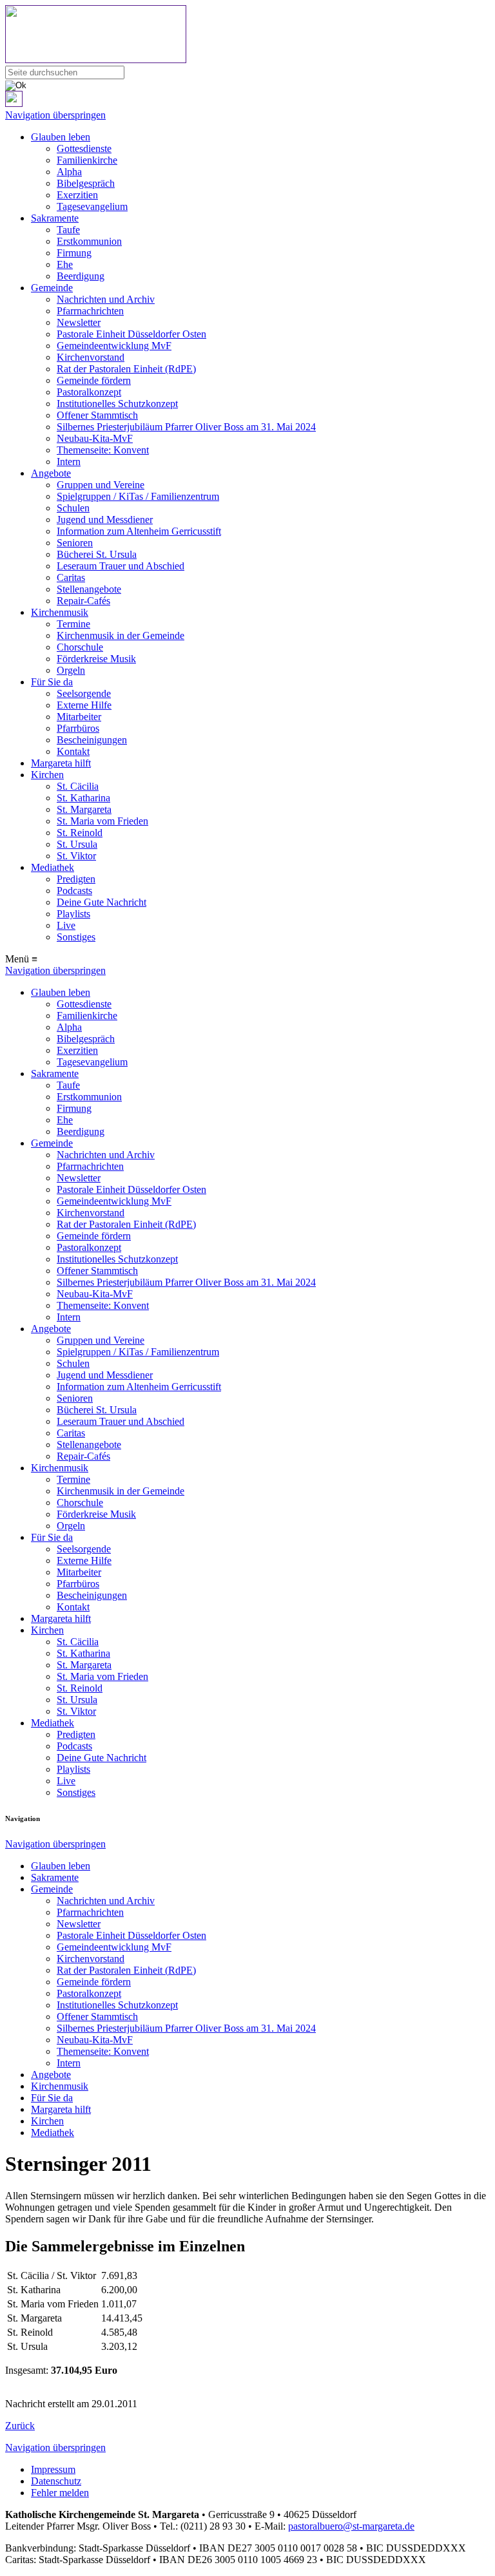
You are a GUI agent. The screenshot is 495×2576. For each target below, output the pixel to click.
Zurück (20, 2426)
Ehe (65, 264)
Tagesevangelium (92, 206)
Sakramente (55, 218)
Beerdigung (81, 276)
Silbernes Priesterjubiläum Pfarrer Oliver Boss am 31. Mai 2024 (186, 427)
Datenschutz (56, 2481)
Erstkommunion (89, 241)
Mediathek (53, 867)
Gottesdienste (84, 148)
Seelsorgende (84, 693)
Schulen (73, 508)
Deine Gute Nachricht (102, 902)
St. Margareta (84, 809)
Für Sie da (52, 682)
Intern (69, 462)
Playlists (73, 914)
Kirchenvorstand (91, 357)
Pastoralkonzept (89, 392)
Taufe (68, 230)
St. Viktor (76, 856)
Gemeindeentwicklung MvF (114, 346)
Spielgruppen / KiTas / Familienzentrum (138, 496)
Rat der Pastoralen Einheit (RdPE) (126, 369)
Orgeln (71, 670)
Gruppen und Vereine (101, 485)
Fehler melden (60, 2493)
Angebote (51, 473)
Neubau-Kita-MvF (95, 438)
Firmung (74, 253)
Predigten (76, 879)
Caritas (71, 577)
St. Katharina (83, 798)
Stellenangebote (89, 589)
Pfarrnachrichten (90, 311)
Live (66, 925)
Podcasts (74, 891)
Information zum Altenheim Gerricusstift (139, 531)
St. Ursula (77, 844)
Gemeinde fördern (94, 380)
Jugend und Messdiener (105, 520)
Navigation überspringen (55, 115)
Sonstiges (76, 937)
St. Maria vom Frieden (102, 821)
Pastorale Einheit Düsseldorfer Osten (131, 334)
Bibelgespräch (86, 183)
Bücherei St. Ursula (97, 554)
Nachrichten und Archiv (106, 299)
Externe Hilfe (84, 705)
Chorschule (80, 647)
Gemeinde (52, 288)
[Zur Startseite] (247, 35)
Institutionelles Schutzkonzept (117, 404)
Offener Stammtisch (97, 415)
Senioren (75, 543)
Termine (73, 624)
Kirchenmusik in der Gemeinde (121, 635)
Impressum (53, 2469)
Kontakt (73, 751)
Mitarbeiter (79, 717)
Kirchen (47, 775)
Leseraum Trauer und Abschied (121, 566)
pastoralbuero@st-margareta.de (351, 2526)
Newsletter (79, 322)
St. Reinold (80, 833)
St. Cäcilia (78, 786)
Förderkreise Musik (96, 659)
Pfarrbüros (78, 728)
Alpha (69, 172)
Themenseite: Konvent (103, 450)
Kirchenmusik (60, 612)
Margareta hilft (61, 763)
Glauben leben (61, 137)
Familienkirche (87, 160)
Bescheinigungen (92, 740)
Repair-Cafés (83, 601)
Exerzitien (77, 195)
